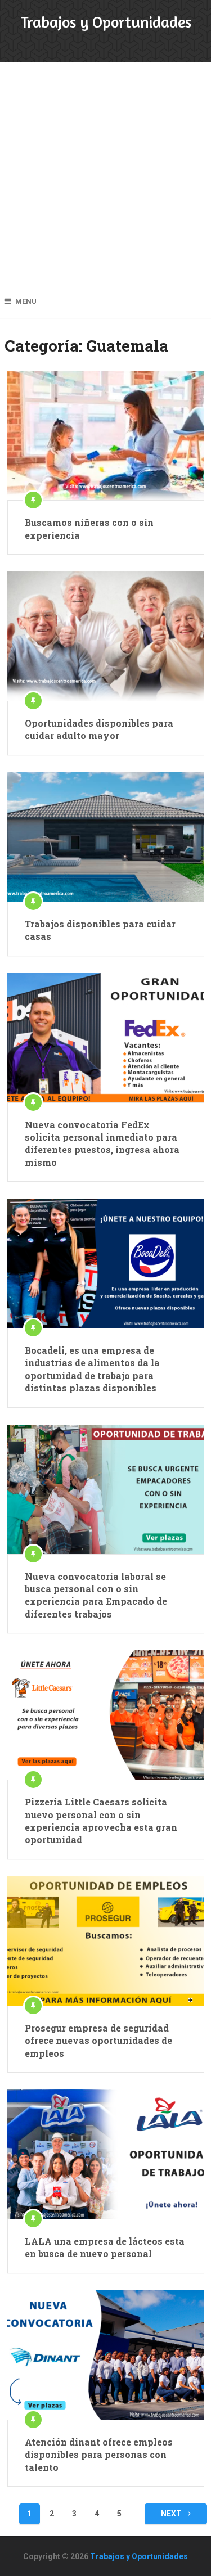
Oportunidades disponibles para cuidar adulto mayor (99, 729)
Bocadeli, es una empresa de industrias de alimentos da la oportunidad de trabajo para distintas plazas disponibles (92, 1369)
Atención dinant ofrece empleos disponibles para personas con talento (99, 2455)
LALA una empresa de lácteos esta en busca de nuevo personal (105, 2247)
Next (172, 2514)
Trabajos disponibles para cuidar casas (100, 930)
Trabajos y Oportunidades (106, 22)
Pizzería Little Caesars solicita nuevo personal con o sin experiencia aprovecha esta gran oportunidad (101, 1821)
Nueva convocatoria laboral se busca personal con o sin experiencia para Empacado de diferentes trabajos (96, 1595)
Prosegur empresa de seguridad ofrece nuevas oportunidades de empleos (98, 2041)
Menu (26, 301)
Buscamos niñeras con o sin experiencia (89, 528)
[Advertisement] (105, 173)
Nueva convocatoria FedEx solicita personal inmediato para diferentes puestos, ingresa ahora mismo (102, 1143)
